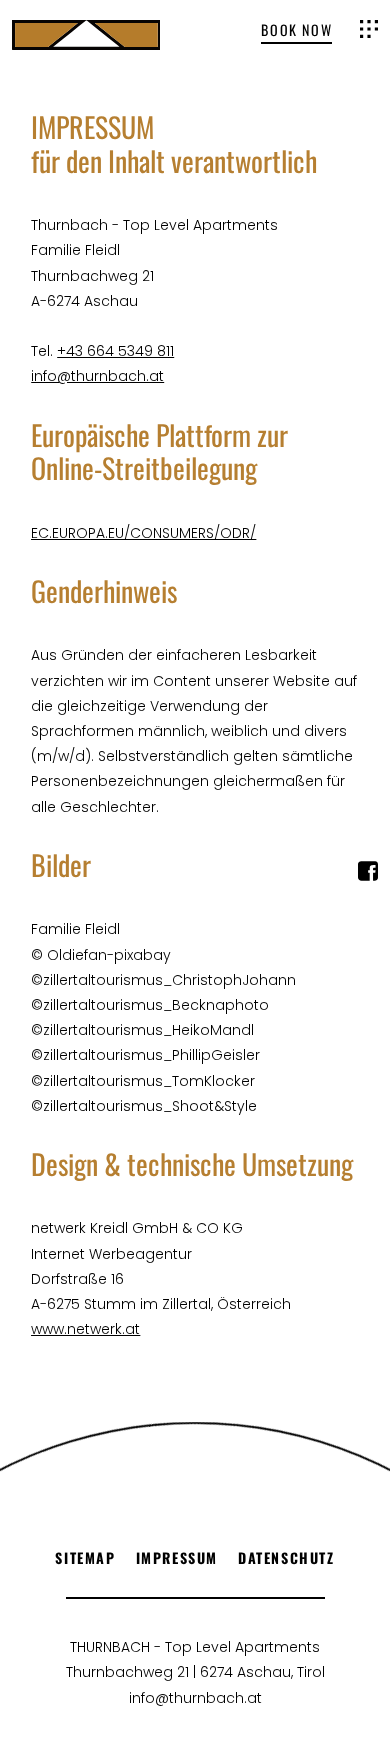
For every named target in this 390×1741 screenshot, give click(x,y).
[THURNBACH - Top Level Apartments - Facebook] (368, 875)
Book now (296, 31)
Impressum (177, 1557)
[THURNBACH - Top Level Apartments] (86, 35)
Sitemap (85, 1557)
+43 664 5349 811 (115, 351)
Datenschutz (286, 1557)
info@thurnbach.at (97, 376)
